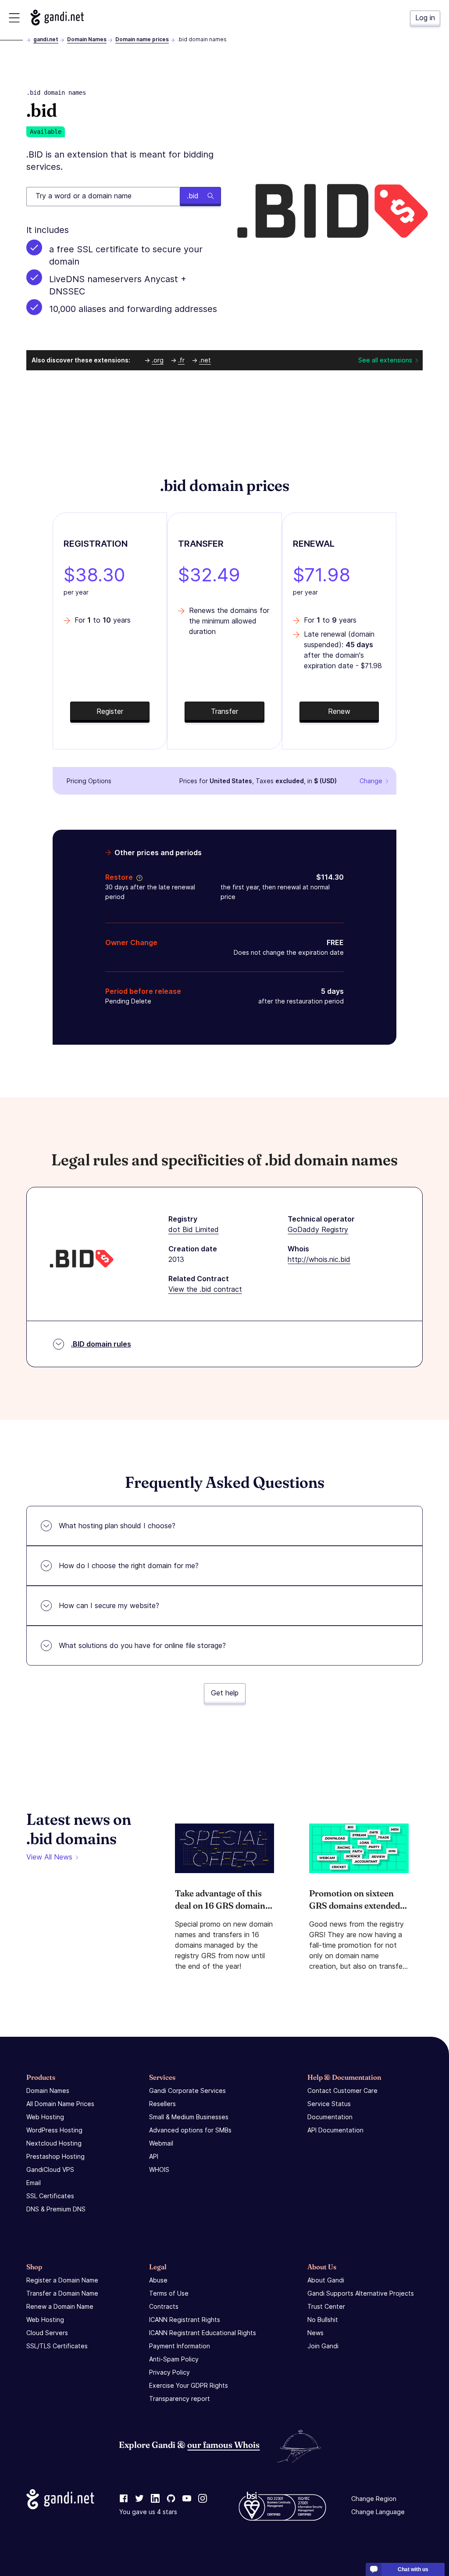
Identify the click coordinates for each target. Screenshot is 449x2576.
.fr (181, 360)
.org (158, 360)
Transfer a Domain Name (62, 2293)
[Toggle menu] (14, 18)
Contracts (164, 2306)
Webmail (161, 2143)
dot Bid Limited (194, 1229)
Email (34, 2183)
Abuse (158, 2280)
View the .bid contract (205, 1289)
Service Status (329, 2104)
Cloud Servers (47, 2333)
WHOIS (159, 2169)
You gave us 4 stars (148, 2512)
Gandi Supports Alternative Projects (361, 2293)
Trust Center (326, 2306)
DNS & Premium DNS (56, 2209)
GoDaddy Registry (318, 1229)
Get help (225, 1693)
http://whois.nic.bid (319, 1259)
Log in (425, 18)
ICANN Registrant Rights (185, 2320)
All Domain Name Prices (60, 2104)
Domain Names (87, 39)
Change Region (374, 2499)
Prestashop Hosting (55, 2156)
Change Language (378, 2512)
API (154, 2156)
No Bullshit (323, 2320)
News (315, 2333)
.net (205, 360)
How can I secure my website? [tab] (109, 1605)
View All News (49, 1857)
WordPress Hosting (54, 2130)
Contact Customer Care (342, 2091)
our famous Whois (223, 2445)
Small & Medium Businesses (189, 2117)
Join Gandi (323, 2346)
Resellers (162, 2104)
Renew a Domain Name (60, 2306)
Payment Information (180, 2346)
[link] (124, 2499)
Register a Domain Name (62, 2280)
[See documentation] (138, 877)
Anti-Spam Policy (174, 2359)
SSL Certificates (50, 2196)
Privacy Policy (169, 2372)
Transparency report (180, 2399)
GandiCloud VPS (50, 2169)
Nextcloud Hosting (54, 2143)
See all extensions (385, 360)
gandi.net (46, 39)
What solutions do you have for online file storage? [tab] (142, 1645)
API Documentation (335, 2130)
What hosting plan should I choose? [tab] (117, 1526)
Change (371, 781)
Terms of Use (169, 2293)
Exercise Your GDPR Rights (189, 2385)
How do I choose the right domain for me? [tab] (129, 1566)
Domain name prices (142, 39)
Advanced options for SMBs (190, 2130)
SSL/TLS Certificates (57, 2346)
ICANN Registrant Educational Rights (203, 2333)
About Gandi (326, 2280)
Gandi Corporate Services (187, 2091)
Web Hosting (45, 2117)
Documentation (330, 2117)
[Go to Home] (57, 18)
